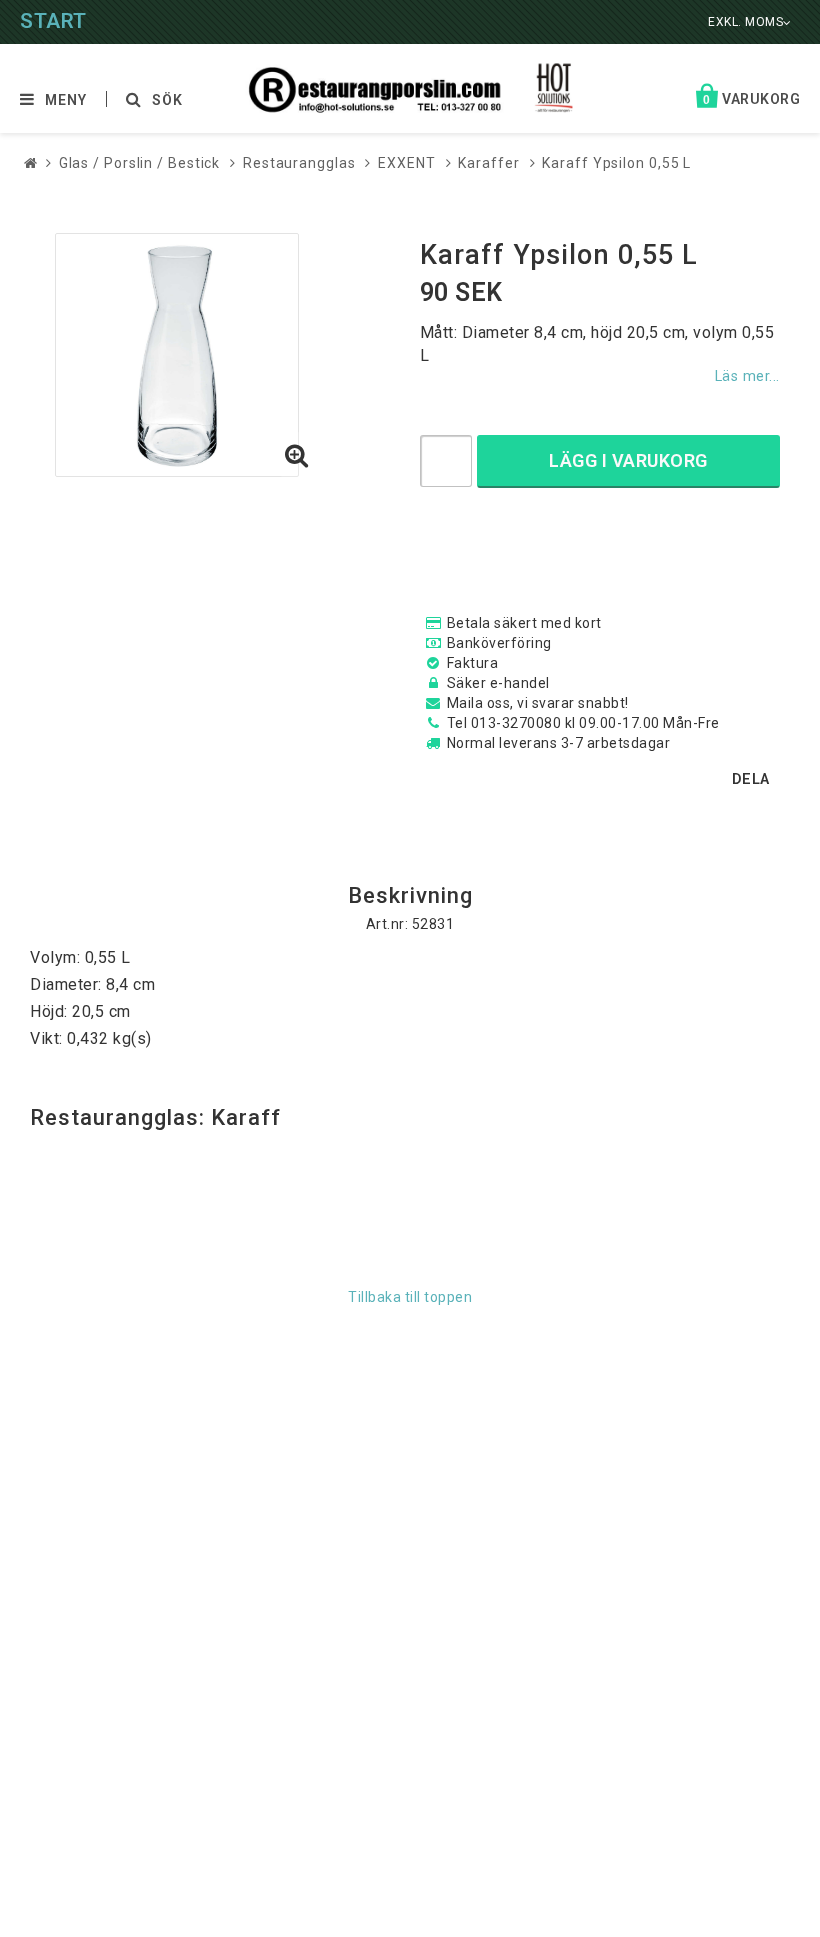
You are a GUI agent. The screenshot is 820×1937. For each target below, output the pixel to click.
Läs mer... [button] (747, 376)
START (53, 21)
